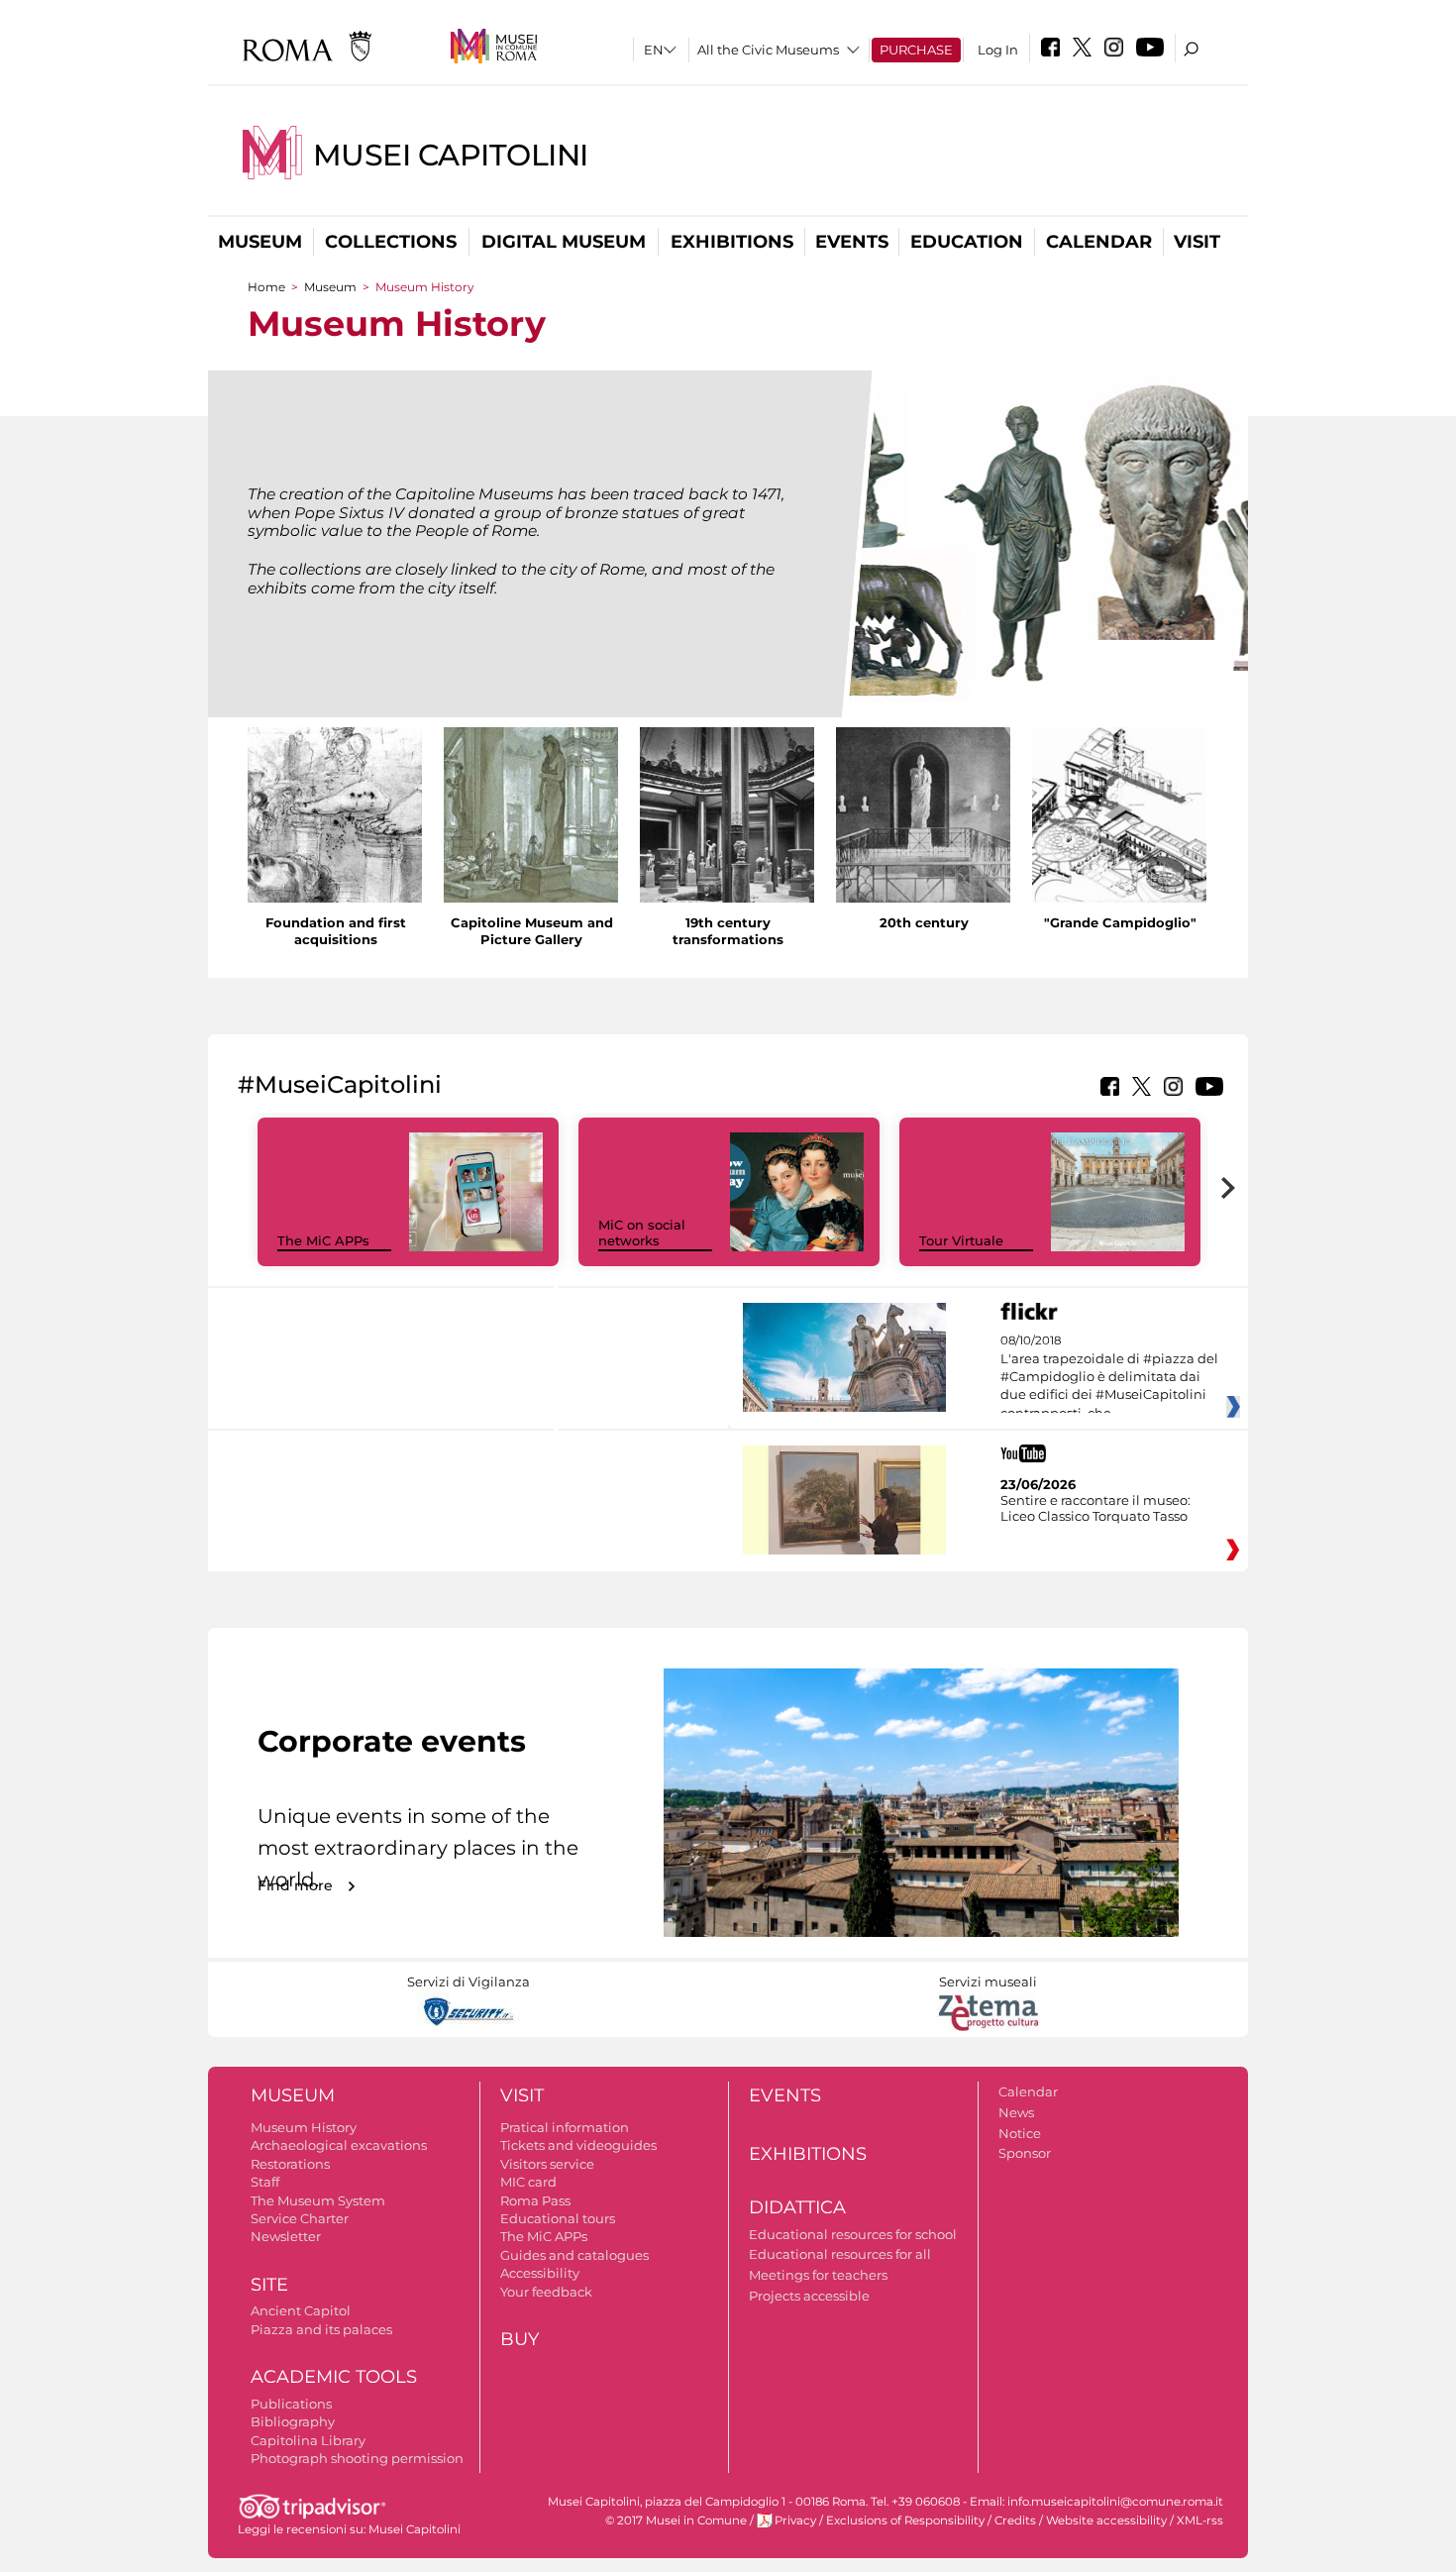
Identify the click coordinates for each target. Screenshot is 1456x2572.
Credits (1015, 2520)
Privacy (795, 2520)
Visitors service (547, 2164)
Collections (391, 242)
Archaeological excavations (339, 2145)
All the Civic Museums (768, 50)
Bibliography (293, 2421)
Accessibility (540, 2273)
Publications (291, 2404)
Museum (260, 242)
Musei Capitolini (451, 155)
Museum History (304, 2127)
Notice (1020, 2133)
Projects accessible (809, 2296)
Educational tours (558, 2218)
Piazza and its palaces (321, 2329)
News (1016, 2112)
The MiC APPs (323, 1240)
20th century (924, 922)
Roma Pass (535, 2200)
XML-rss (1200, 2520)
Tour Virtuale (961, 1240)
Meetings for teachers (818, 2275)
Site (269, 2285)
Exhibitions (732, 242)
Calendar (1099, 242)
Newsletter (286, 2236)
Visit (1197, 242)
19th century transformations (728, 931)
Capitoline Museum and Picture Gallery (532, 931)
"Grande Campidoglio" (1120, 922)
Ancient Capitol (301, 2310)
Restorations (290, 2164)
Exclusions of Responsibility (905, 2520)
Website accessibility (1106, 2520)
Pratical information (565, 2127)
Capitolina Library (308, 2440)
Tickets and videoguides (578, 2145)
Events (852, 242)
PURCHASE (916, 50)
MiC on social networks (642, 1233)
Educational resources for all (840, 2254)
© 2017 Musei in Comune (676, 2520)
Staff (265, 2182)
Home (266, 287)
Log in (998, 50)
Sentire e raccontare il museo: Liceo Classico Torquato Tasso (1095, 1508)
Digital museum (564, 242)
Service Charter (300, 2218)
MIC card (528, 2182)
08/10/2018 (1109, 1377)
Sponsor (1025, 2153)
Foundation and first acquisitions (336, 931)
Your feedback (546, 2292)
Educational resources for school (853, 2234)
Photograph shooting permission (357, 2458)
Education (967, 242)
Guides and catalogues (574, 2255)
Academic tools (334, 2377)
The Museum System (318, 2200)
